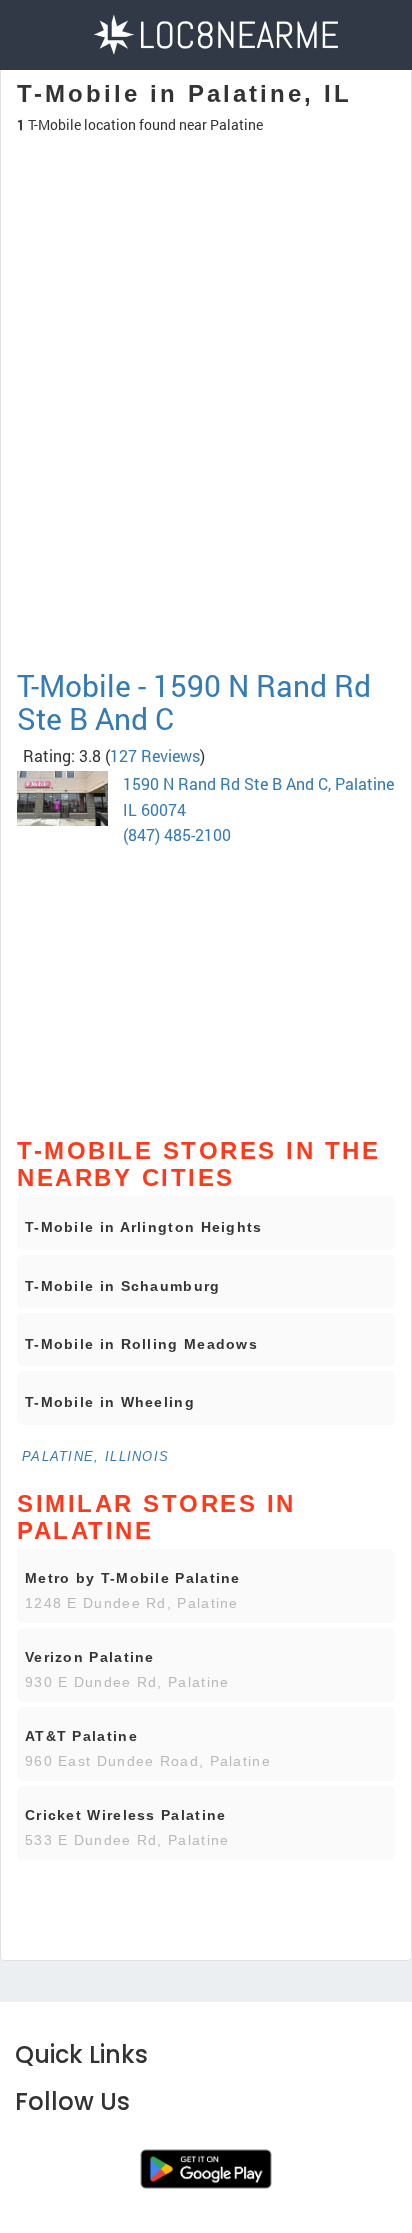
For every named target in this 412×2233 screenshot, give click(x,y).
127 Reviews (155, 755)
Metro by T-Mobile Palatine (133, 1578)
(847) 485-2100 (177, 834)
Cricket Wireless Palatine (126, 1815)
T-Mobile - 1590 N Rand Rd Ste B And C (194, 702)
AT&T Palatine (81, 1736)
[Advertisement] (206, 489)
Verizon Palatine (90, 1657)
